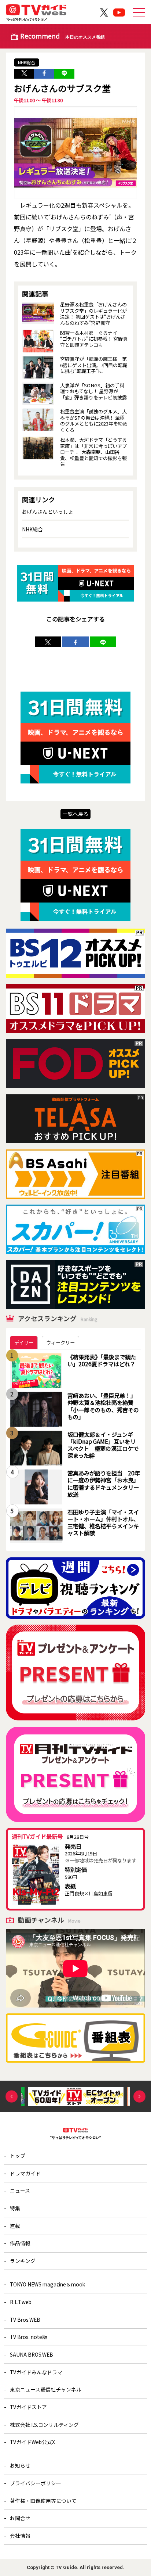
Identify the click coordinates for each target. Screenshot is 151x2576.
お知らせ (20, 2465)
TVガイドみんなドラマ (36, 2372)
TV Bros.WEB (25, 2320)
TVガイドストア (28, 2407)
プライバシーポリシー (36, 2483)
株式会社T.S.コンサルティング (44, 2425)
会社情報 (20, 2536)
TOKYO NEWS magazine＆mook (47, 2284)
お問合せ (20, 2518)
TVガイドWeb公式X (32, 2442)
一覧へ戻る (75, 814)
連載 (15, 2226)
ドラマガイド (25, 2173)
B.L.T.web (21, 2302)
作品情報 (20, 2243)
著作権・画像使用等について (43, 2501)
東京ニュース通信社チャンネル (46, 2389)
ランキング (23, 2261)
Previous (12, 2097)
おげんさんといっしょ (48, 512)
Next (139, 2097)
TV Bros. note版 (29, 2337)
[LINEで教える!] (64, 74)
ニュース (20, 2191)
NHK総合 (27, 62)
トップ (18, 2156)
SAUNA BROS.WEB (32, 2354)
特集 (15, 2208)
